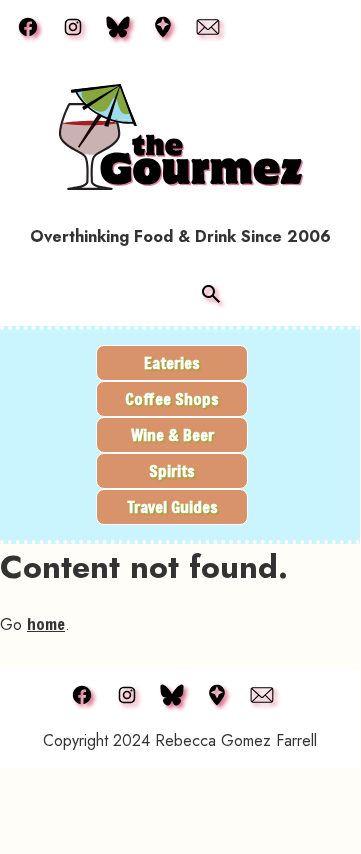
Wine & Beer (172, 434)
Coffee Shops (172, 398)
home (46, 623)
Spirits (172, 470)
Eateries (172, 362)
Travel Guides (172, 506)
